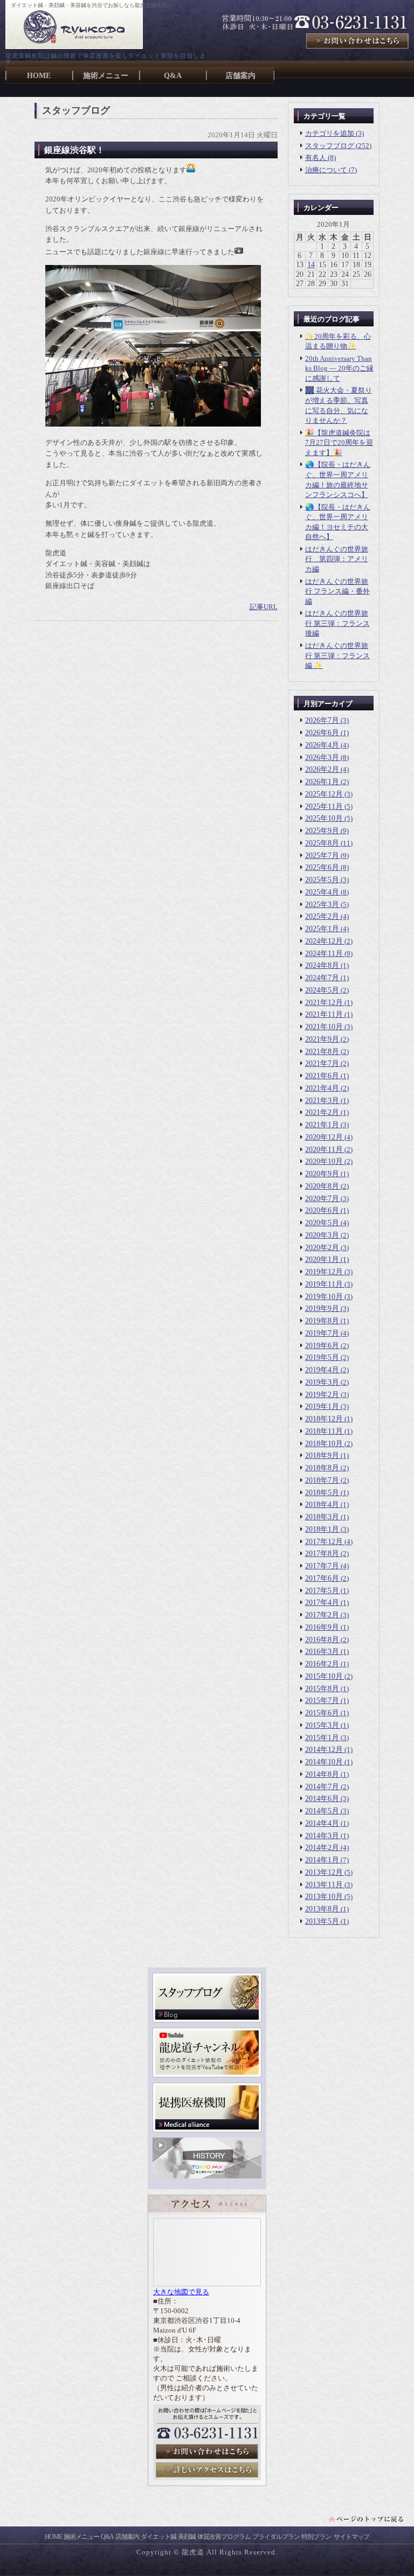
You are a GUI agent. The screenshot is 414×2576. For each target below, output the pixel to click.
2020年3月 (322, 1235)
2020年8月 (322, 1186)
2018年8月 (322, 1468)
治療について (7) (331, 170)
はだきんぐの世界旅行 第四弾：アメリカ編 (337, 559)
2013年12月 (324, 1872)
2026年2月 (322, 769)
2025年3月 (322, 905)
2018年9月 (322, 1455)
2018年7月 (322, 1480)
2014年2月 (322, 1848)
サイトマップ (351, 2537)
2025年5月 (322, 880)
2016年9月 (322, 1627)
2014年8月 (322, 1774)
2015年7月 (322, 1701)
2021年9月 (322, 1039)
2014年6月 (322, 1799)
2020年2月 (322, 1248)
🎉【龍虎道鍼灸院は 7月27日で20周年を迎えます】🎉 (339, 443)
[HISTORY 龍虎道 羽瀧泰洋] (207, 2176)
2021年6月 (322, 1076)
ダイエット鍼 (158, 2537)
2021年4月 (322, 1088)
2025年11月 (324, 807)
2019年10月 (324, 1297)
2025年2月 (322, 916)
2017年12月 (324, 1542)
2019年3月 (322, 1382)
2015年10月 (324, 1676)
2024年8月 (322, 965)
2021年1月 (322, 1125)
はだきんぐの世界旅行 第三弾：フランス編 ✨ (337, 655)
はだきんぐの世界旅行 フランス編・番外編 (337, 591)
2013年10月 (324, 1897)
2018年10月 (324, 1444)
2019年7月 (322, 1333)
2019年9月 (322, 1308)
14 (311, 265)
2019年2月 (322, 1395)
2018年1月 (322, 1529)
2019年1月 (322, 1406)
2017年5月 (322, 1591)
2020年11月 (324, 1150)
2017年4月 (322, 1603)
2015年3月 (322, 1725)
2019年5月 (322, 1357)
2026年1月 (322, 782)
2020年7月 (322, 1199)
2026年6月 (322, 733)
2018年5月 (322, 1493)
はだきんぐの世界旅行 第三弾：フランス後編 (337, 623)
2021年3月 (322, 1101)
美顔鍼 (187, 2537)
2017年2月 (322, 1615)
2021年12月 (324, 1003)
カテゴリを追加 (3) (334, 133)
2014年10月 (324, 1762)
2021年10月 (324, 1027)
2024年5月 (322, 990)
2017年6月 (322, 1578)
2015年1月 (322, 1738)
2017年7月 (322, 1566)
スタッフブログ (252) (338, 146)
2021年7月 (322, 1063)
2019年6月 (322, 1346)
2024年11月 (324, 954)
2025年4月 (322, 892)
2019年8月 (322, 1321)
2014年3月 (322, 1836)
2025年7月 (322, 856)
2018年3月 (322, 1517)
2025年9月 (322, 831)
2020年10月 (324, 1161)
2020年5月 (322, 1223)
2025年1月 (322, 929)
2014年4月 (322, 1823)
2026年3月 (322, 758)
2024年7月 (322, 978)
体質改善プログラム (224, 2537)
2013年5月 (322, 1921)
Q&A (107, 2537)
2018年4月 (322, 1505)
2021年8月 (322, 1052)
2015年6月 (322, 1713)
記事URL (264, 607)
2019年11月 (324, 1284)
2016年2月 (322, 1664)
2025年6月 (322, 867)
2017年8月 (322, 1554)
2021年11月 (324, 1014)
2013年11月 (324, 1885)
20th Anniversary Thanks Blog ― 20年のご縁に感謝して (339, 368)
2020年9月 (322, 1174)
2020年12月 (324, 1137)
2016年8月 (322, 1640)
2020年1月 (322, 1259)
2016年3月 (322, 1652)
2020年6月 (322, 1210)
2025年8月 (322, 843)
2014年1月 (322, 1860)
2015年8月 (322, 1689)
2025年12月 (324, 794)
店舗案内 (127, 2537)
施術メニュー (81, 2537)
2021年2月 (322, 1112)
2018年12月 (324, 1419)
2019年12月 (324, 1272)
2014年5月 (322, 1811)
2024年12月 (324, 941)
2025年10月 (324, 818)
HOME (53, 2537)
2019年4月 (322, 1370)
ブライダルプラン (276, 2537)
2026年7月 (322, 720)
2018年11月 (324, 1431)
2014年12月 (324, 1750)
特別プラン (316, 2537)
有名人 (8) (320, 158)
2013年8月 (322, 1909)
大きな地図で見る (181, 2292)
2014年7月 (322, 1787)
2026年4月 (322, 745)
